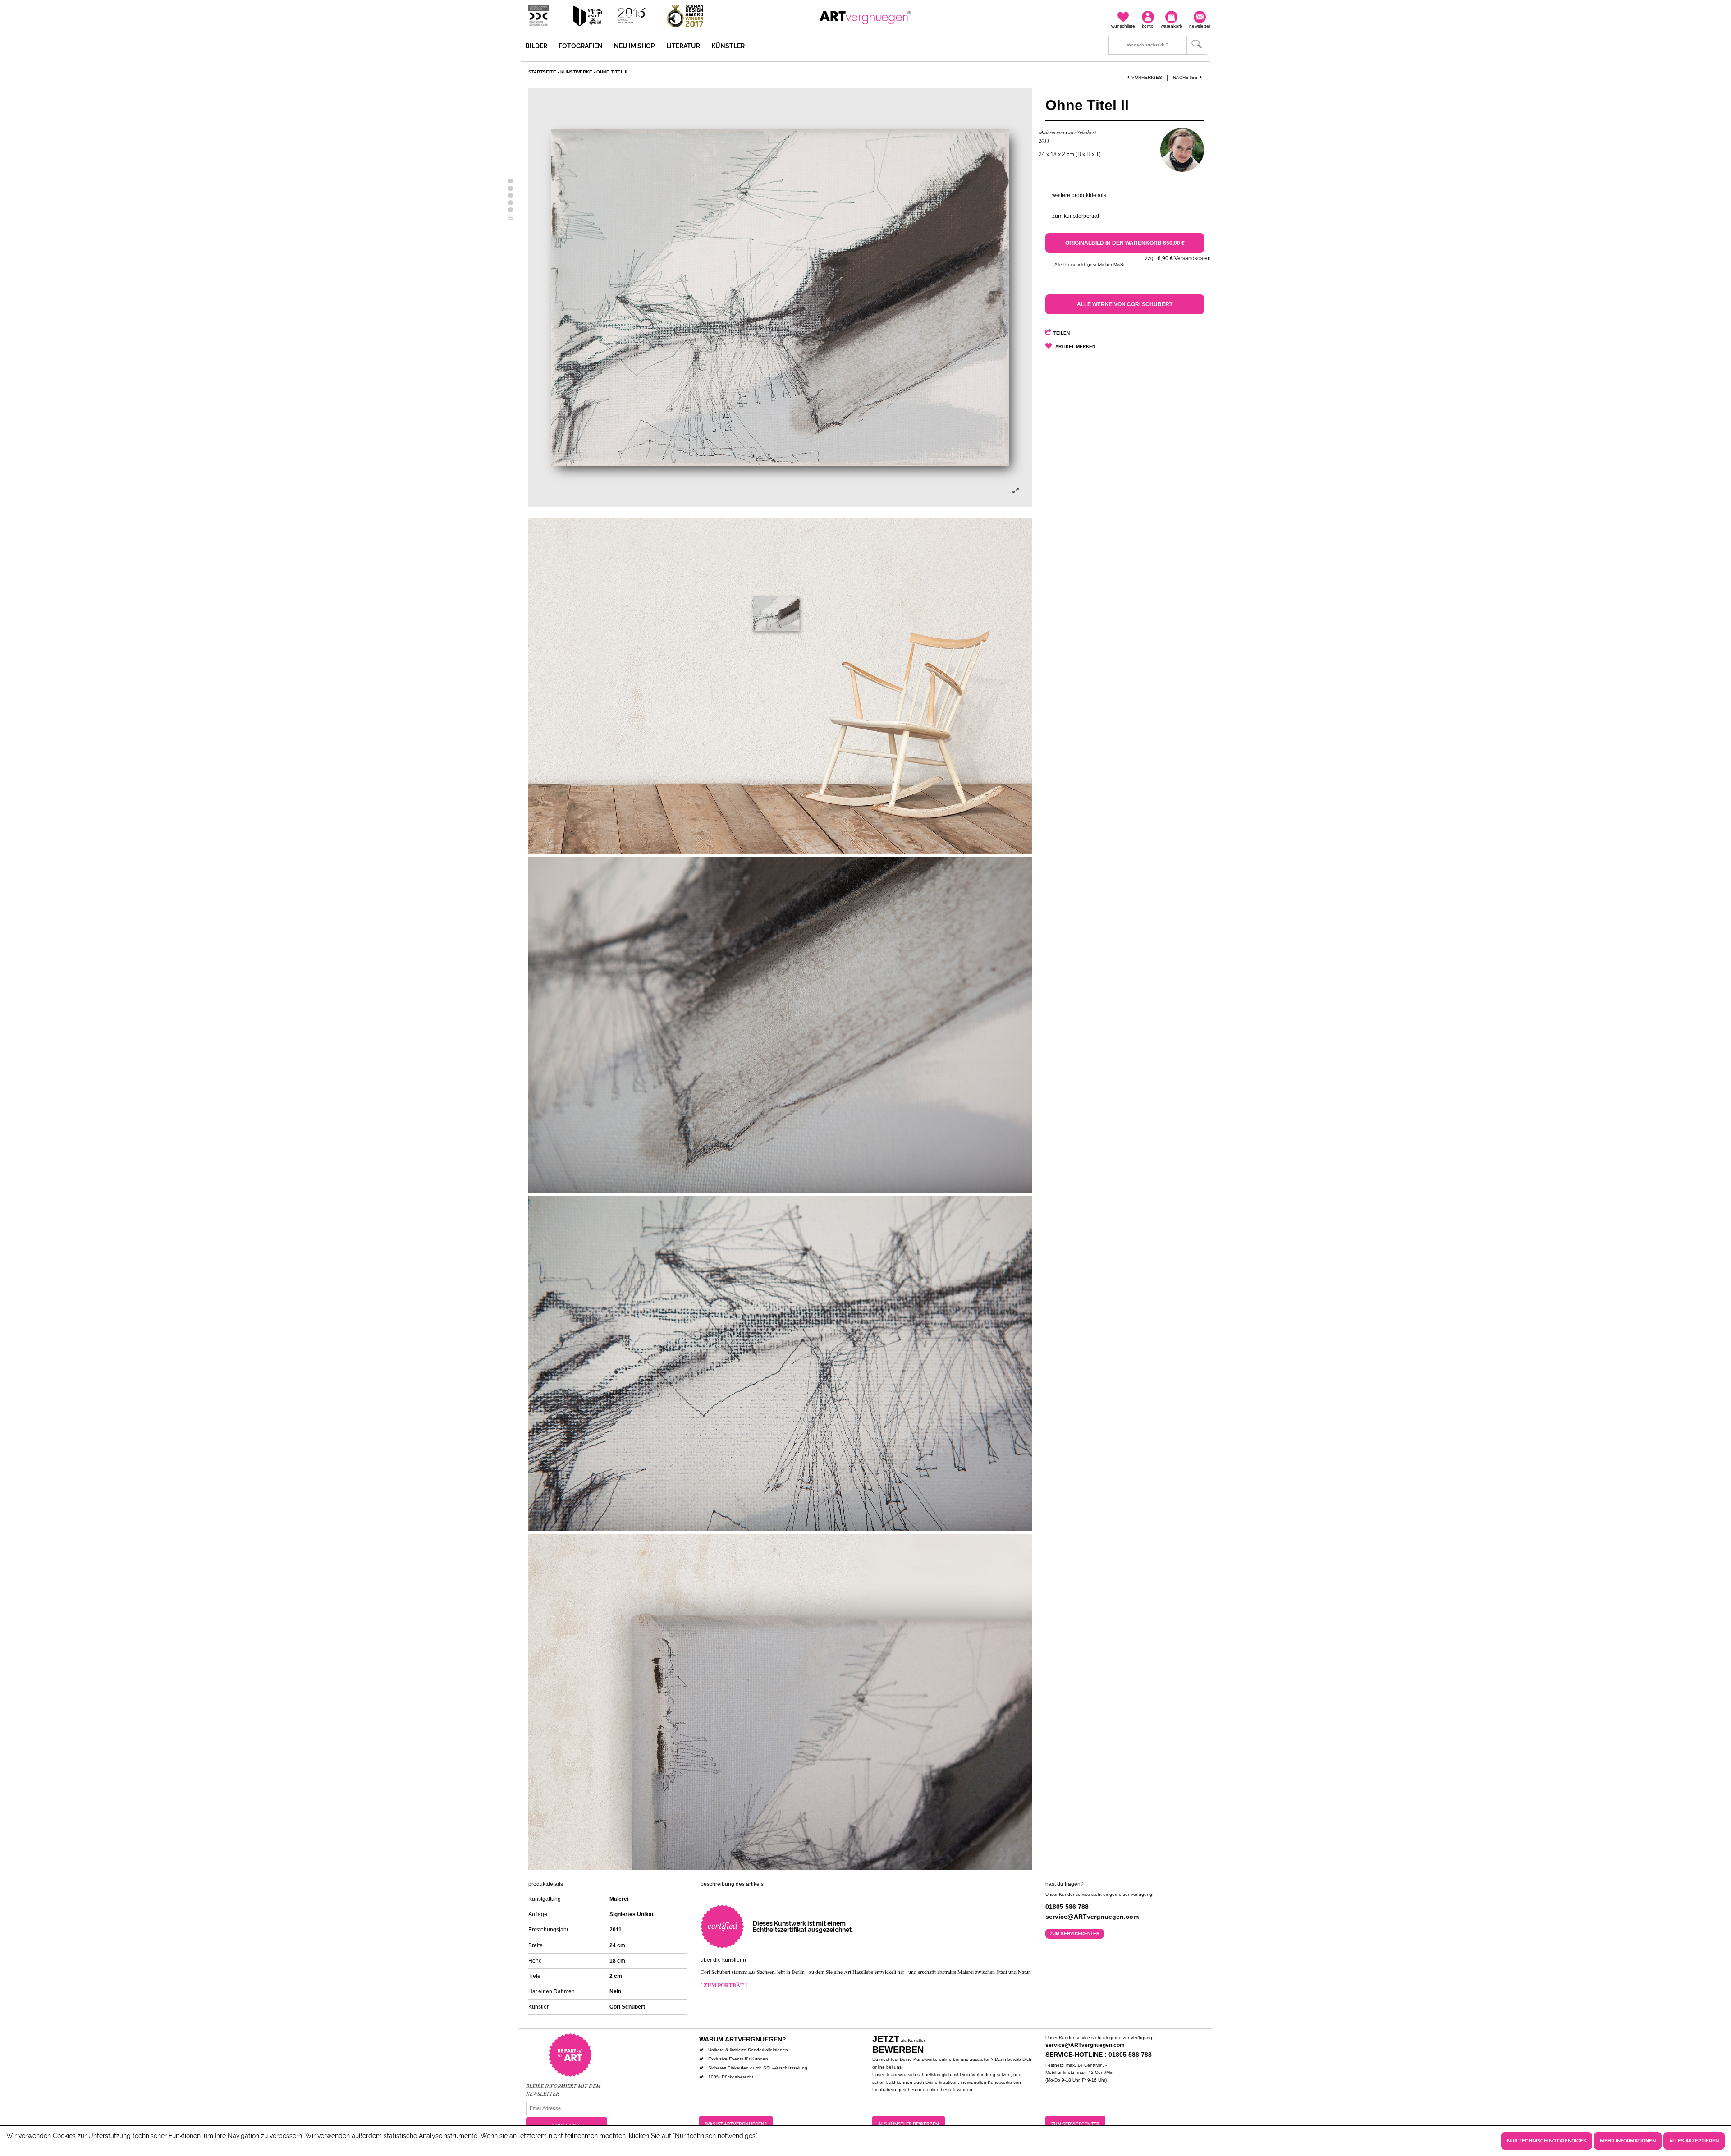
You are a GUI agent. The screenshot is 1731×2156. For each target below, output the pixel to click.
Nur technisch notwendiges (1547, 2141)
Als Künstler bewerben (909, 2124)
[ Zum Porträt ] (724, 1985)
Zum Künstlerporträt (1076, 216)
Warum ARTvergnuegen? (743, 2039)
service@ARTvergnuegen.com (1085, 2045)
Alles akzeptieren (1694, 2141)
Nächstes (1185, 77)
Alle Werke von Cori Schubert (1125, 304)
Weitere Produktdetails (1079, 195)
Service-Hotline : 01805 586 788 (1099, 2055)
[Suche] (1158, 45)
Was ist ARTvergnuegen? (736, 2124)
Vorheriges (1147, 77)
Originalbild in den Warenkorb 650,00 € (1125, 243)
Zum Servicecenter (1075, 1934)
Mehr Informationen (1628, 2141)
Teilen (1062, 333)
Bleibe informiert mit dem (563, 2086)
